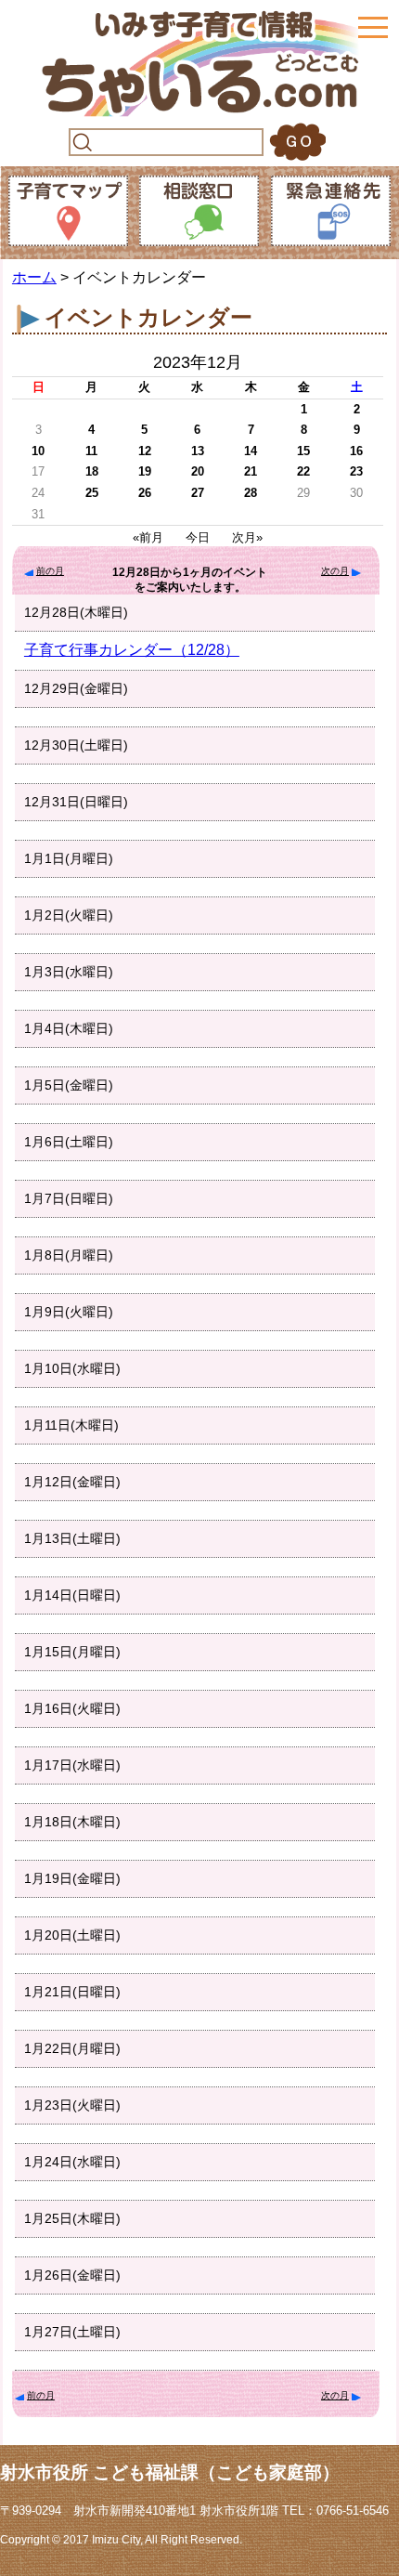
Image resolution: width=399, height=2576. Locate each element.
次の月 (335, 571)
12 (145, 451)
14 (251, 451)
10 (38, 451)
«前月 (148, 537)
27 (198, 493)
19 (145, 471)
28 (251, 493)
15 (303, 451)
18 (92, 471)
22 (303, 471)
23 (356, 471)
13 (198, 451)
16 (356, 451)
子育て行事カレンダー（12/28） (132, 650)
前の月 (50, 571)
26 (145, 493)
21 (251, 471)
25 (92, 493)
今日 (198, 537)
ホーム (34, 277)
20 (198, 471)
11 (91, 451)
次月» (247, 537)
